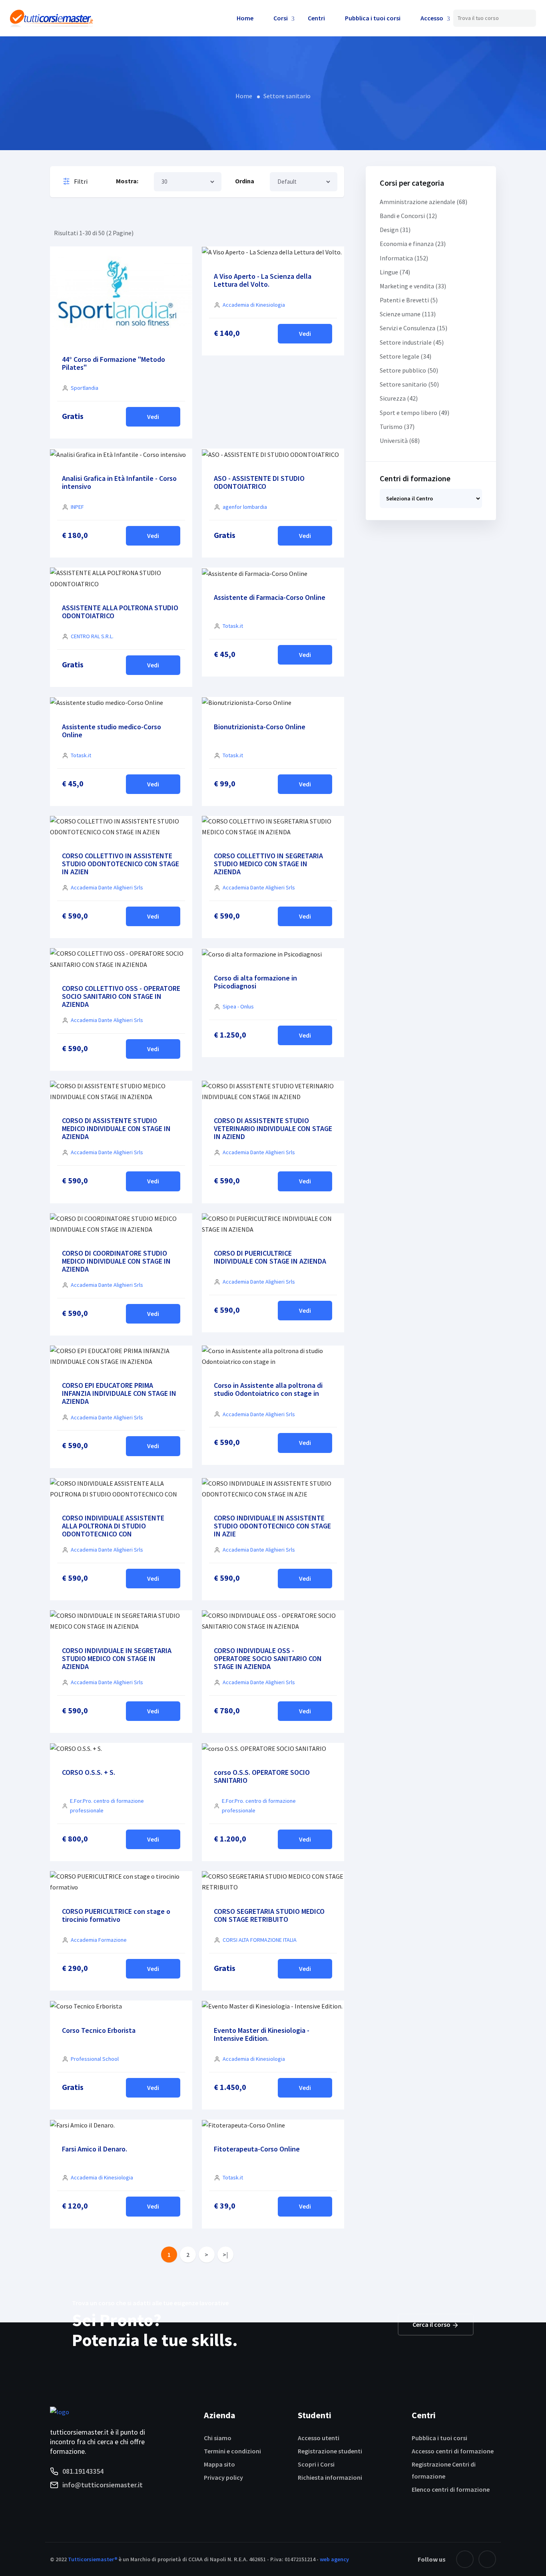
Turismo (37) (397, 427)
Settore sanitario (287, 96)
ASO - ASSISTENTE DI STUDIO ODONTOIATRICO (259, 482)
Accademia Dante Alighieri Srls (107, 887)
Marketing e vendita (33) (413, 286)
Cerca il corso (432, 2324)
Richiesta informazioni (330, 2477)
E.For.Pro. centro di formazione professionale (107, 1806)
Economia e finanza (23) (413, 244)
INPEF (77, 507)
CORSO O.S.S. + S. (89, 1772)
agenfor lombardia (245, 507)
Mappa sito (219, 2464)
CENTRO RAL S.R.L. (92, 636)
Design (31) (395, 230)
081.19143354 (83, 2471)
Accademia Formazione (99, 1940)
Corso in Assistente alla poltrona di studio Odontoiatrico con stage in (268, 1389)
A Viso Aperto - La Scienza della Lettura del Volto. (263, 280)
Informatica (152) (404, 258)
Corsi (281, 18)
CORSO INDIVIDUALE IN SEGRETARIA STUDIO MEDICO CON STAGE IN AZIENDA (117, 1658)
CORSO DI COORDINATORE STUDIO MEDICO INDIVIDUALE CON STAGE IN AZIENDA (116, 1261)
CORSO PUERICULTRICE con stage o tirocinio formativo (116, 1915)
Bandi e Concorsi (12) (408, 216)
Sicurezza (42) (399, 398)
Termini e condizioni (232, 2451)
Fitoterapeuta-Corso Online (257, 2149)
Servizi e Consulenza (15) (413, 328)
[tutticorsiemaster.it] (60, 2411)
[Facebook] (465, 2559)
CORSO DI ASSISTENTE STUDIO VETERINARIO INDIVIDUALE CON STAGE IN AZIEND (273, 1128)
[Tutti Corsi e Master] (52, 17)
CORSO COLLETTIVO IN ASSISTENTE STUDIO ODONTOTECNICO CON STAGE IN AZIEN (121, 864)
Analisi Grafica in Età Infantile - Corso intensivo (119, 482)
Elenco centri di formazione (451, 2489)
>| (225, 2254)
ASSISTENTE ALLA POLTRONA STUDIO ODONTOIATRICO (120, 612)
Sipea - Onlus (238, 1006)
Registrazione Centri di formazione (444, 2470)
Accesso (432, 18)
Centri (316, 18)
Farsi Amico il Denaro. (95, 2149)
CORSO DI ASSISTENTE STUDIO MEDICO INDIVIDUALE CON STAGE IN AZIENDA (116, 1128)
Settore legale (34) (406, 356)
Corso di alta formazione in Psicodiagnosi (255, 982)
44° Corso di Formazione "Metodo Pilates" (114, 363)
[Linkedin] (487, 2559)
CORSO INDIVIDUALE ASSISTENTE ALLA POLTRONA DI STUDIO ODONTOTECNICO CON (113, 1526)
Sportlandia (85, 388)
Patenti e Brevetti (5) (409, 300)
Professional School (95, 2059)
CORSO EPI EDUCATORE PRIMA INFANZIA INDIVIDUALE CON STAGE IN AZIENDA (119, 1393)
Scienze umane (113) (408, 314)
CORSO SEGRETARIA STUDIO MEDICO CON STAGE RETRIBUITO (269, 1915)
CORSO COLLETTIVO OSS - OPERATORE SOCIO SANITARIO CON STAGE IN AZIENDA (121, 996)
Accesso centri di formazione (453, 2451)
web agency (334, 2559)
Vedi (153, 417)
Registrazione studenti (330, 2451)
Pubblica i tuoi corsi (373, 18)
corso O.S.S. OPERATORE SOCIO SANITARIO (262, 1776)
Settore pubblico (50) (409, 370)
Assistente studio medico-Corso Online (112, 731)
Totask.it (233, 626)
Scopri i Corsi (316, 2464)
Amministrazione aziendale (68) (423, 202)
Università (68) (400, 441)
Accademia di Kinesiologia (254, 305)
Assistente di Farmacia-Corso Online (270, 597)
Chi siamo (218, 2438)
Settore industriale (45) (412, 342)
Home (245, 18)
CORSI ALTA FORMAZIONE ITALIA (260, 1940)
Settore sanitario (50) (409, 384)
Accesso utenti (319, 2438)
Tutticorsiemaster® (93, 2559)
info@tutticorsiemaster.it (103, 2485)
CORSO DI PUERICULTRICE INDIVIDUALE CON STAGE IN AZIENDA (270, 1257)
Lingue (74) (395, 272)
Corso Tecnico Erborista (99, 2030)
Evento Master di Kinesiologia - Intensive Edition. (262, 2034)
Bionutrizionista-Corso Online (260, 727)
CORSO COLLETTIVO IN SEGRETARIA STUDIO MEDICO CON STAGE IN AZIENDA (268, 864)
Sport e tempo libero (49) (414, 413)
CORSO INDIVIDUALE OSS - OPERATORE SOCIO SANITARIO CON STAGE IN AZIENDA (268, 1658)
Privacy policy (223, 2477)
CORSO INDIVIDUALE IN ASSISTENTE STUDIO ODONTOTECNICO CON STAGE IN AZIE (272, 1526)
